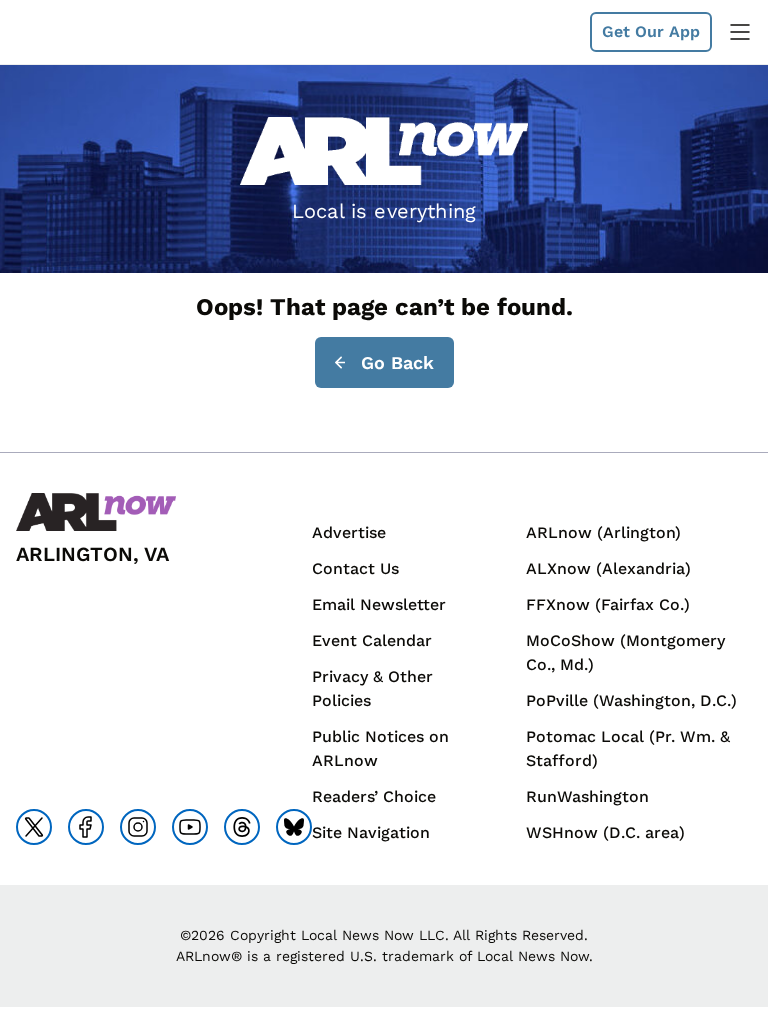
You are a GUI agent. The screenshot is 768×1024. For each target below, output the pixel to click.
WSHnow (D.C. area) (605, 832)
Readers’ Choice (374, 796)
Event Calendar (372, 640)
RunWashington (587, 796)
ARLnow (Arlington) (603, 532)
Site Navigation (371, 832)
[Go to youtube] (190, 827)
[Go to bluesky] (294, 827)
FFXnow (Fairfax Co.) (608, 604)
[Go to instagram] (138, 827)
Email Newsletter (379, 604)
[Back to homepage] (64, 32)
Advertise (349, 532)
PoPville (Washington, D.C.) (631, 700)
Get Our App (651, 31)
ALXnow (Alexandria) (608, 568)
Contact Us (355, 568)
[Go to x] (34, 827)
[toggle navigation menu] (740, 32)
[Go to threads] (242, 827)
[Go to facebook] (86, 827)
